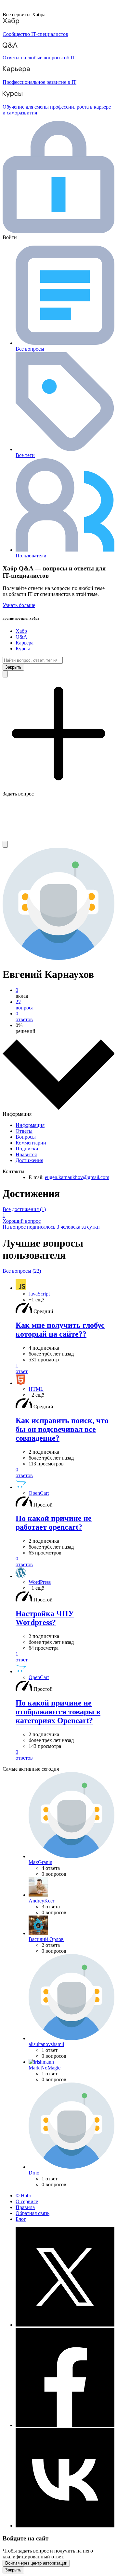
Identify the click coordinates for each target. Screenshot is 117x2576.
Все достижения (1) (24, 1209)
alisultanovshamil (46, 2044)
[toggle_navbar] (5, 844)
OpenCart (39, 1493)
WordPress (40, 1582)
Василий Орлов (46, 1939)
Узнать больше (19, 605)
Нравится (26, 1154)
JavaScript (39, 1294)
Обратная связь (32, 2213)
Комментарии (31, 1143)
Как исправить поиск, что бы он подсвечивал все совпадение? (62, 1429)
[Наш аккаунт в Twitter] (65, 2325)
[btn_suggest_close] (13, 667)
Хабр (21, 631)
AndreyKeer (41, 1901)
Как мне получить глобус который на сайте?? (60, 1330)
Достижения (29, 1160)
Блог (21, 2219)
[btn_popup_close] (13, 2570)
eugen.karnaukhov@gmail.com (77, 1177)
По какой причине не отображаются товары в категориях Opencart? (58, 1712)
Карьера (25, 643)
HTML (36, 1389)
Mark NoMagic (45, 2068)
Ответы (24, 1131)
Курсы (23, 649)
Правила (25, 2207)
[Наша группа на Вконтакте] (65, 2526)
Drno (34, 2173)
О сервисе (27, 2201)
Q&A (21, 637)
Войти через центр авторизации (36, 2563)
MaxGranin (40, 1862)
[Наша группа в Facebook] (65, 2425)
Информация (30, 1125)
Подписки (27, 1149)
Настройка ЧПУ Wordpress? (45, 1618)
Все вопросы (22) (22, 1271)
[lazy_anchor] (65, 1369)
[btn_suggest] (5, 674)
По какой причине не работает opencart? (54, 1523)
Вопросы (26, 1137)
